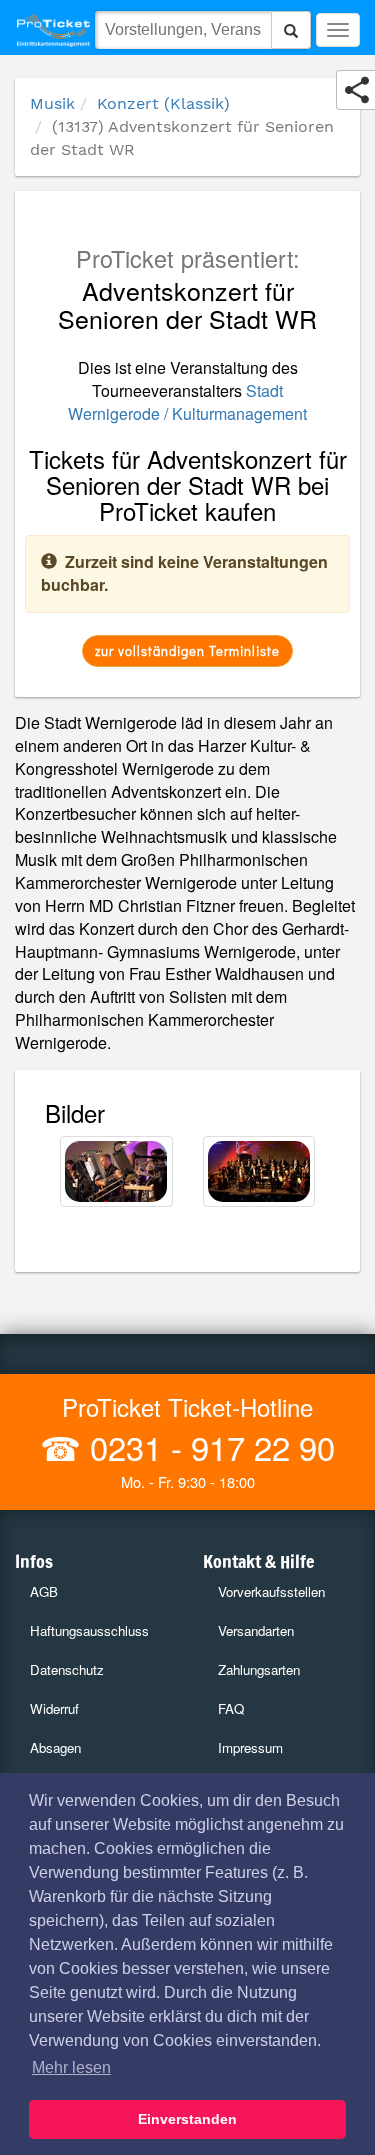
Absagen (55, 1747)
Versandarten (256, 1630)
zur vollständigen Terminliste (187, 650)
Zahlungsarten (259, 1669)
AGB (44, 1591)
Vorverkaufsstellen (271, 1591)
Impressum (250, 1747)
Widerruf (54, 1708)
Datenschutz (67, 1669)
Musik (52, 103)
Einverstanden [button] (187, 2119)
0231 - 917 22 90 (208, 1446)
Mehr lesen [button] (71, 2067)
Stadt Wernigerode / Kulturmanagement (187, 402)
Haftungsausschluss (89, 1630)
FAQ (231, 1708)
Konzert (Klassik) (163, 103)
